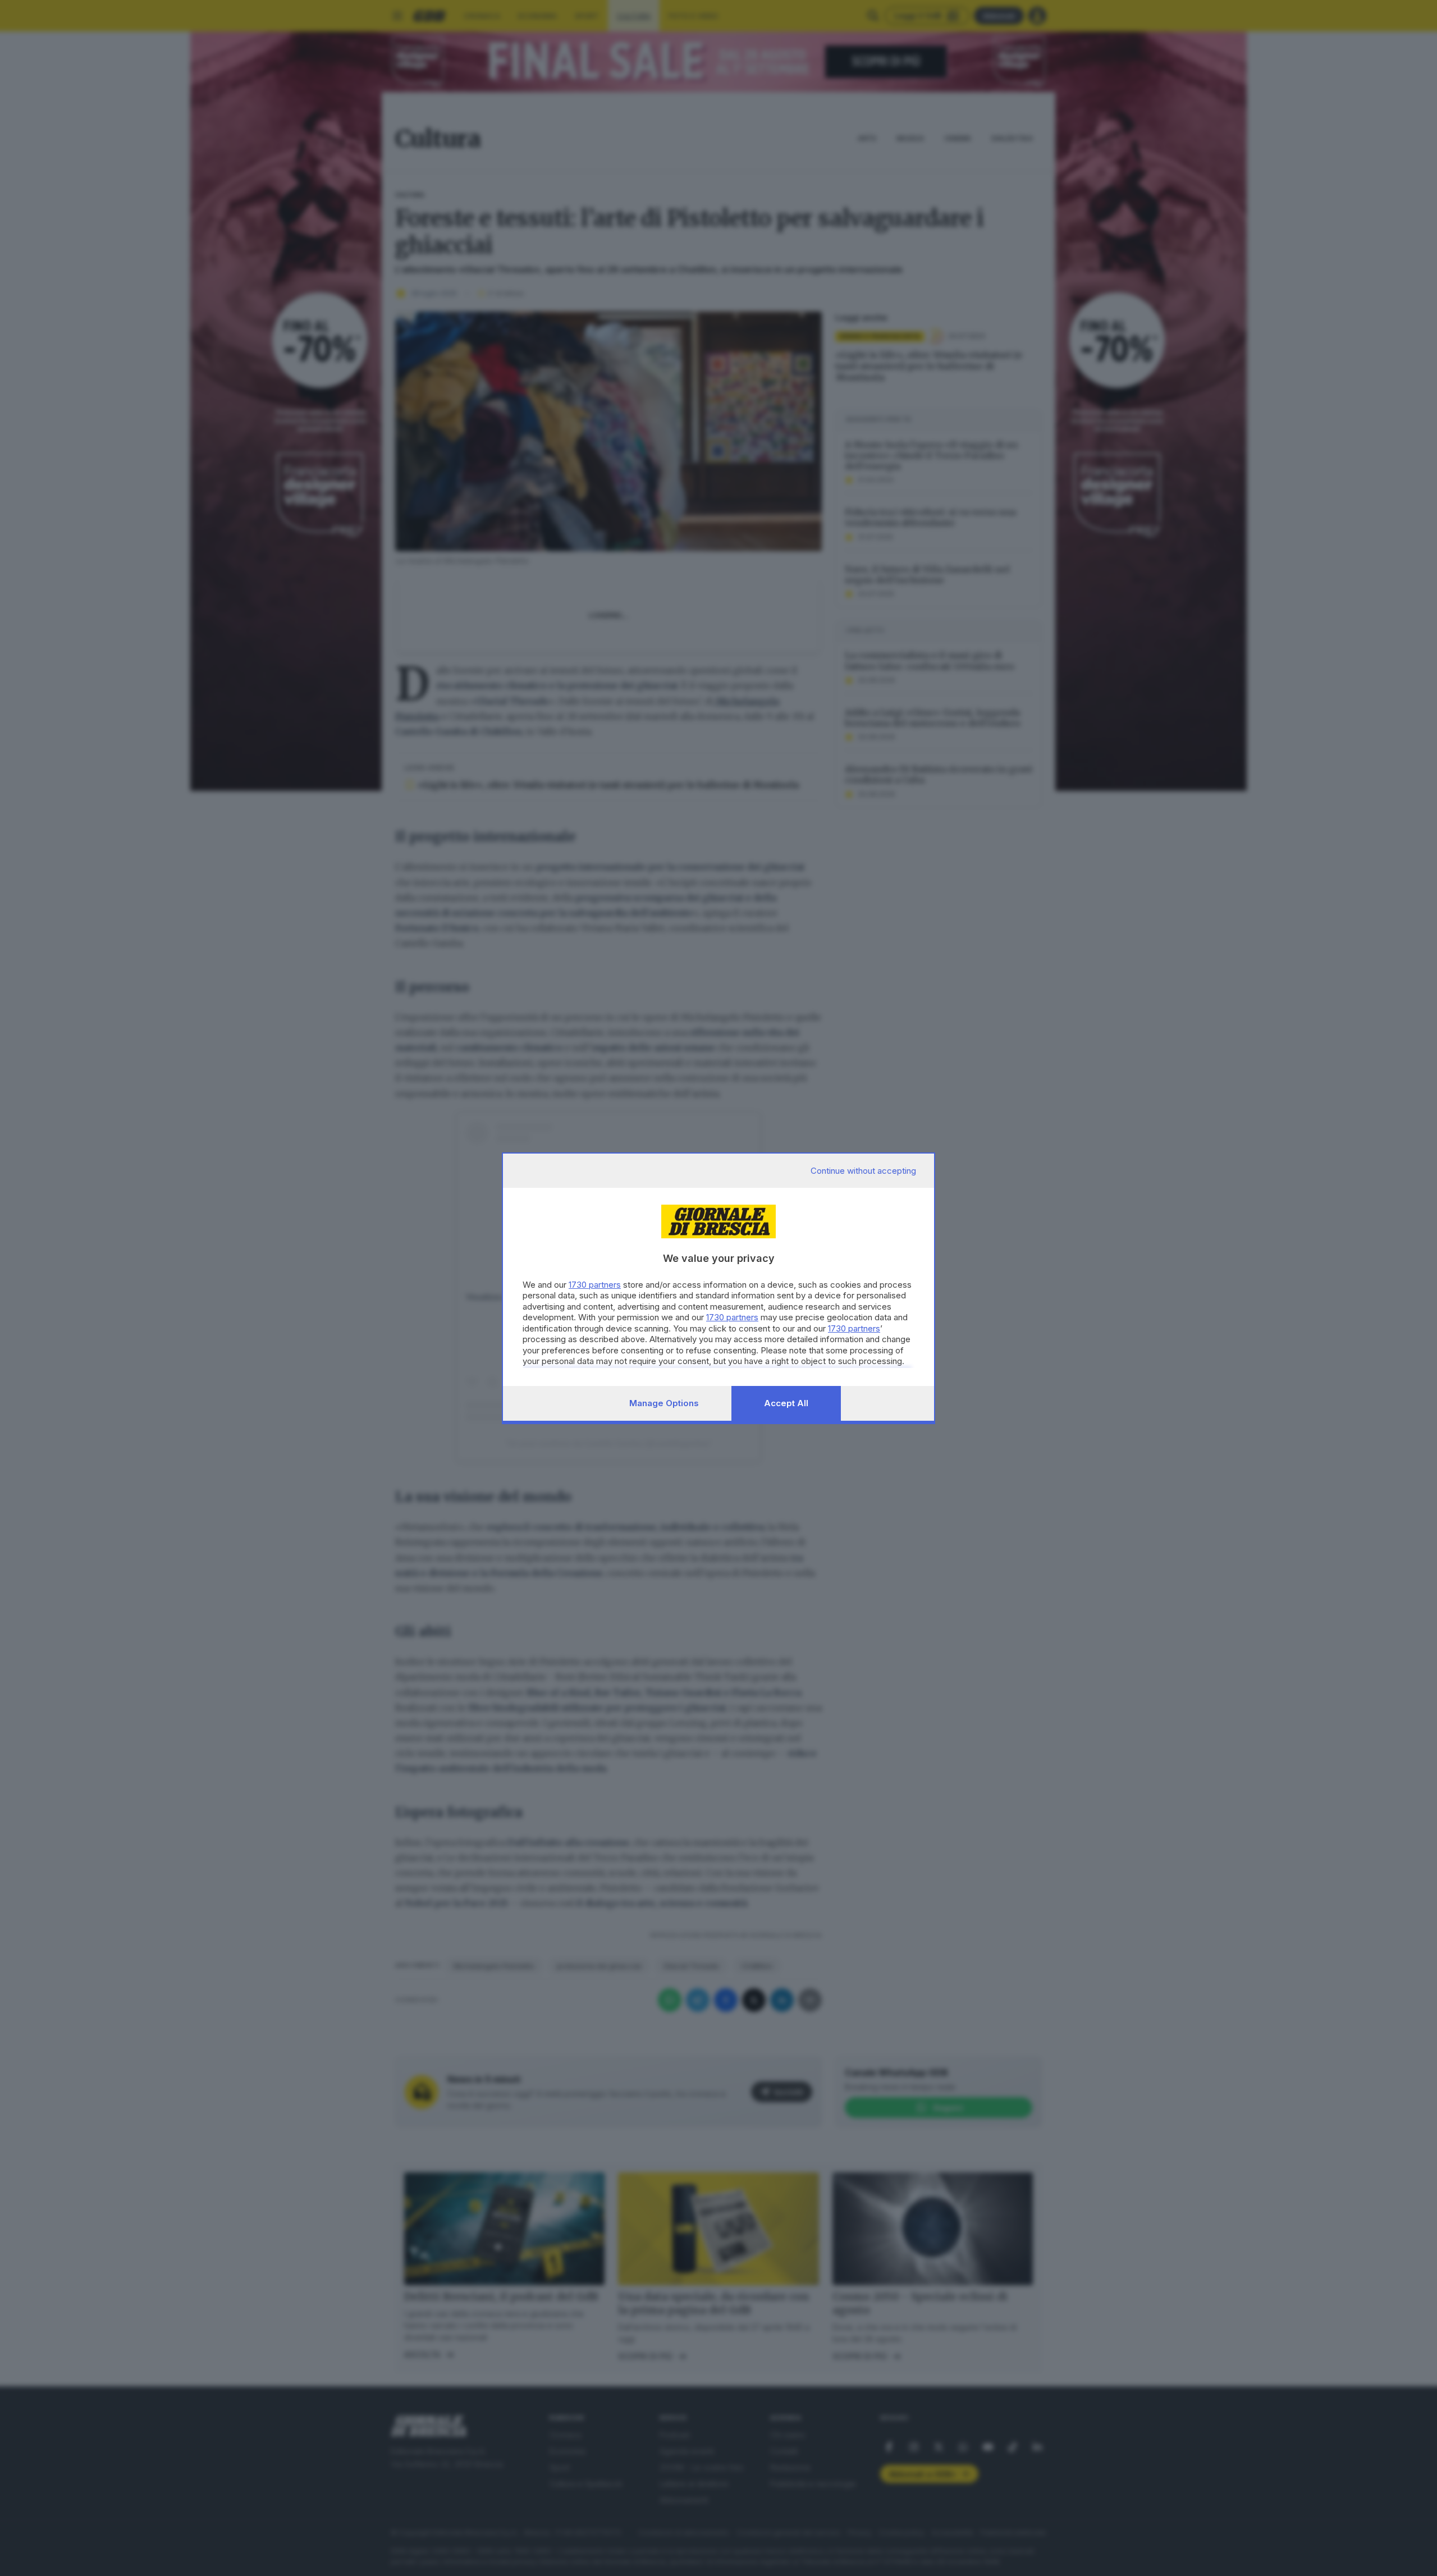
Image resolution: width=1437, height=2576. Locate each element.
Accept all (786, 1403)
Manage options (664, 1403)
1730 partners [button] (595, 1285)
